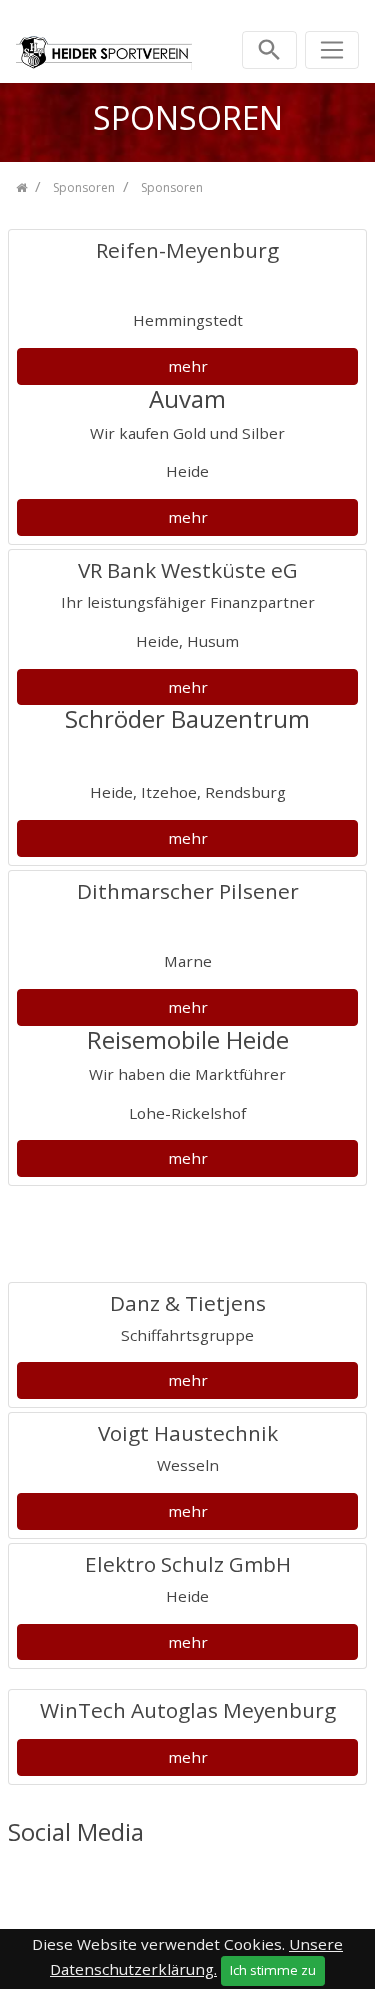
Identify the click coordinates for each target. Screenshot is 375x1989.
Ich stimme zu (273, 1970)
